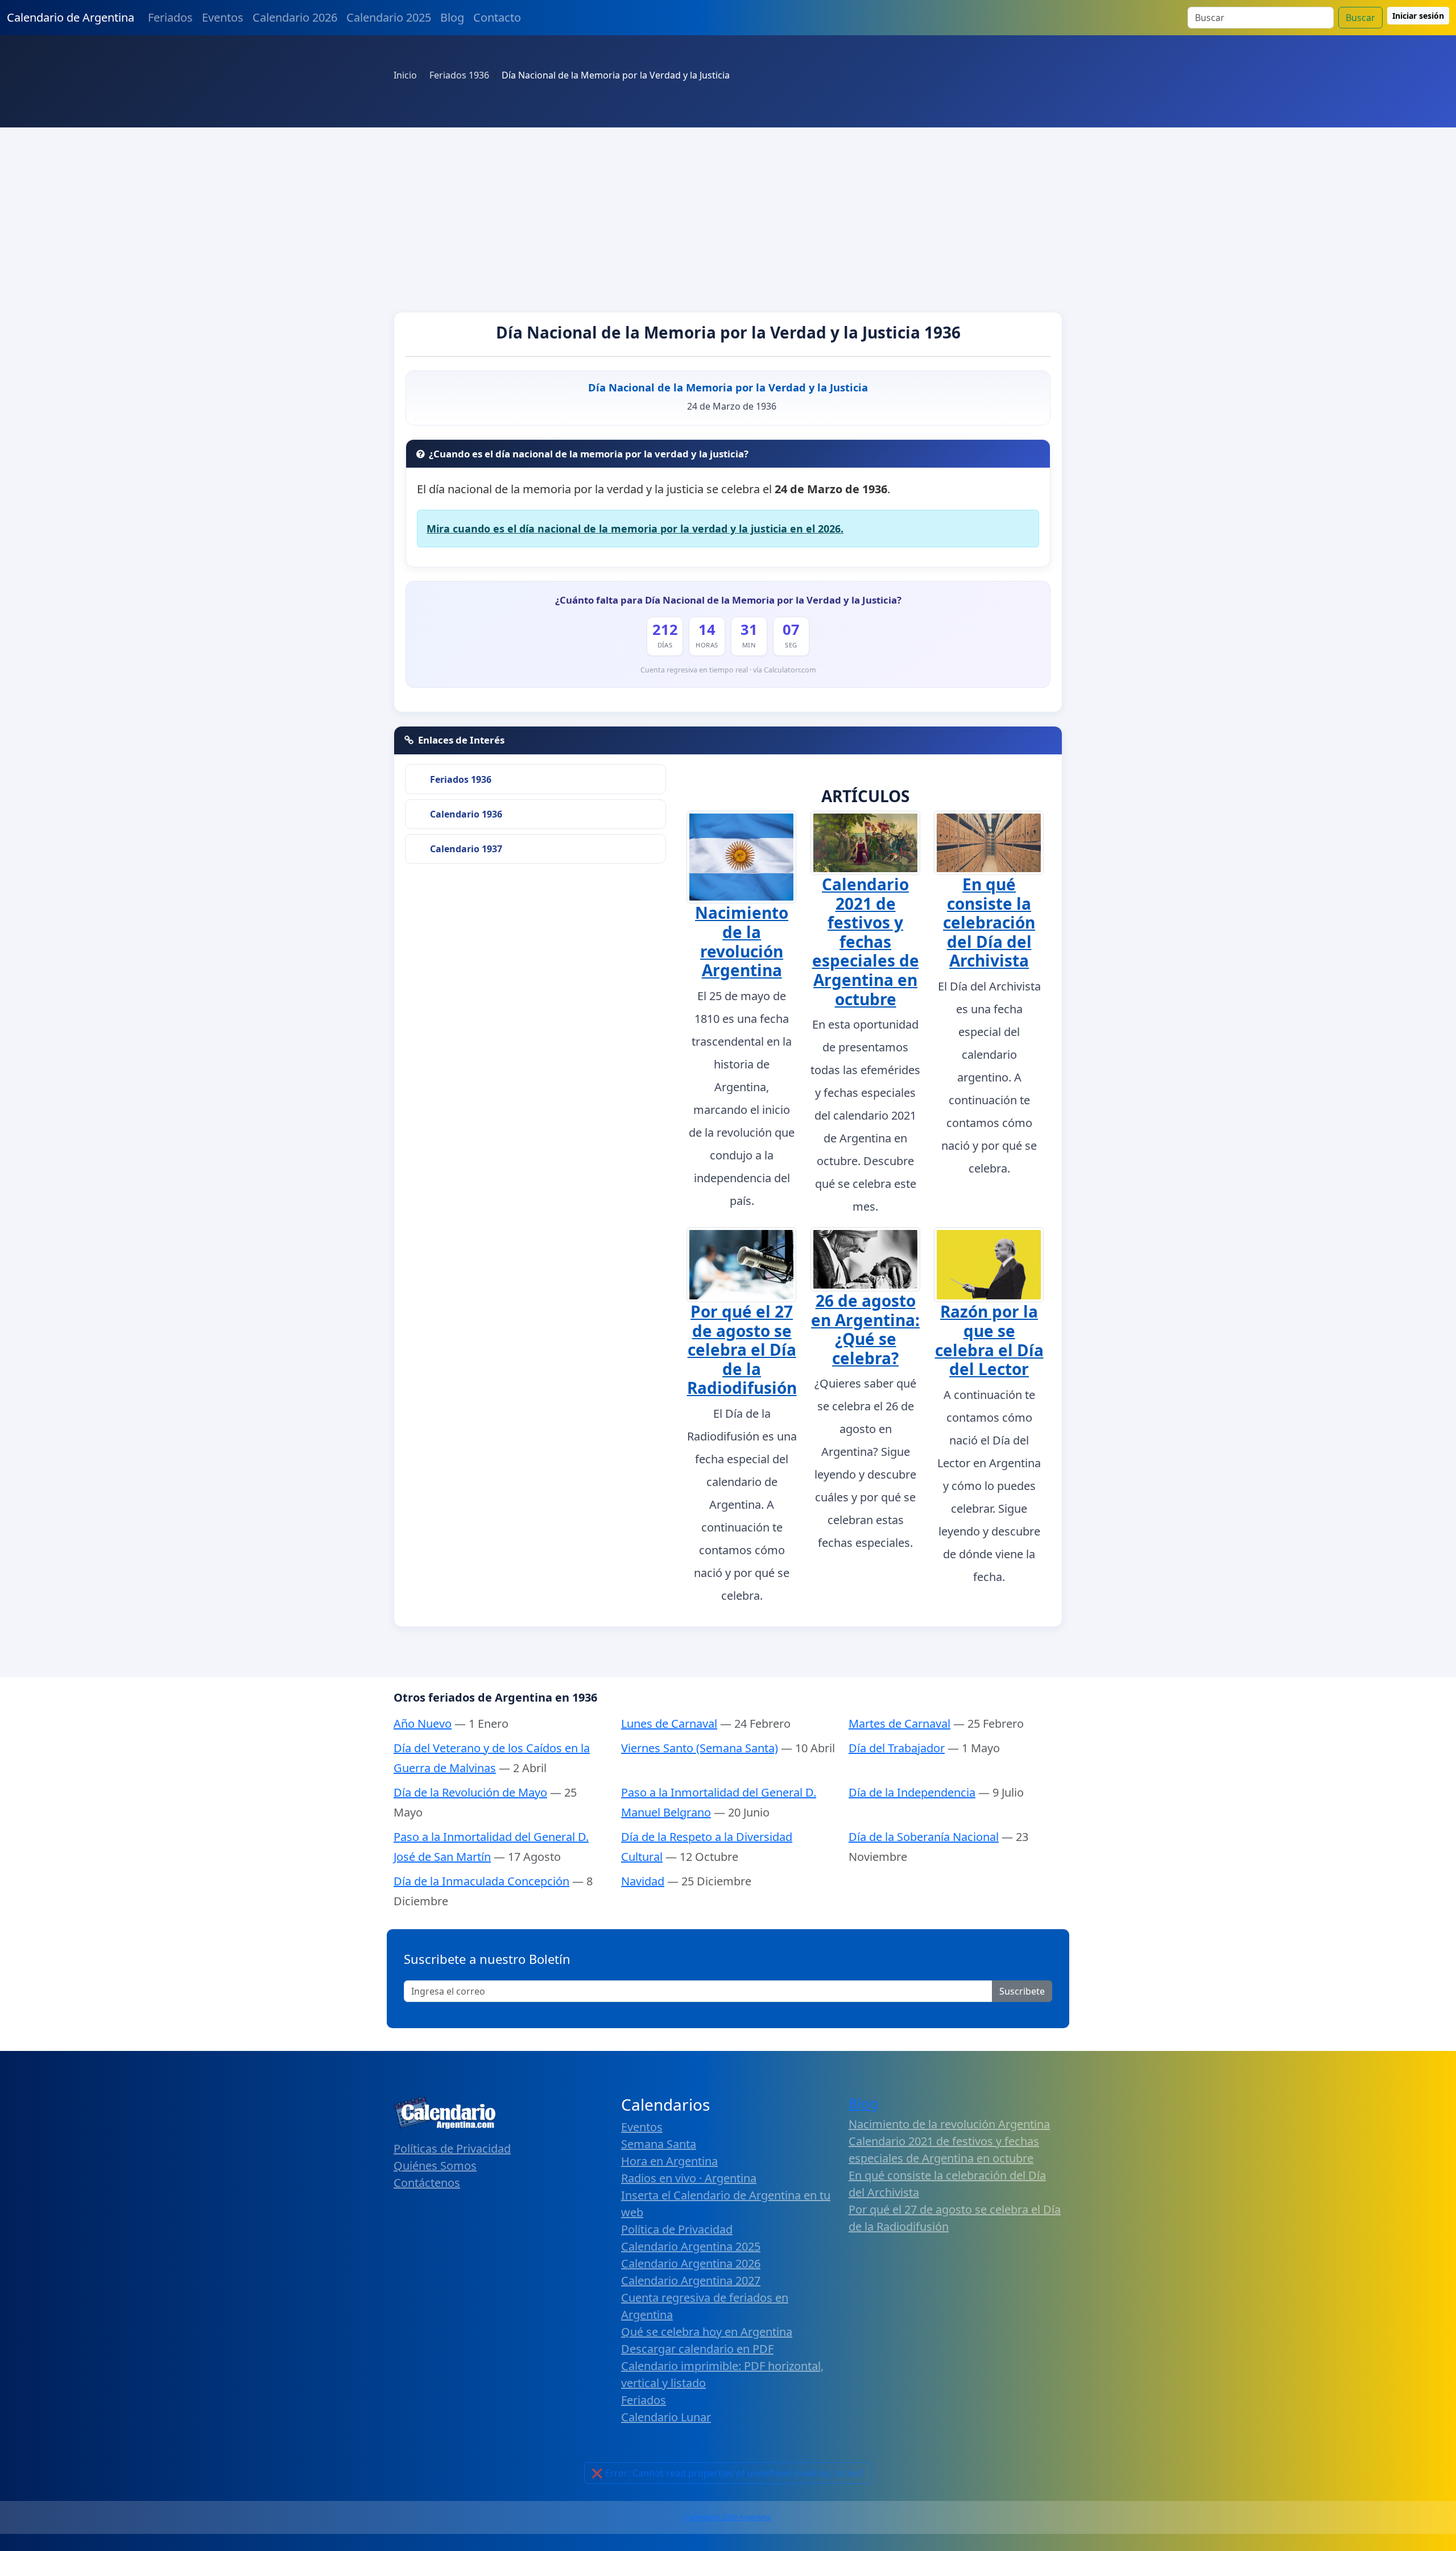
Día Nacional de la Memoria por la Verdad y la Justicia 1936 (728, 332)
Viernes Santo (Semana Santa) (700, 1748)
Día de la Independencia (912, 1792)
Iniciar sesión (1418, 16)
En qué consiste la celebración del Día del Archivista (989, 922)
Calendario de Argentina (71, 17)
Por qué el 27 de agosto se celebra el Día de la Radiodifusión (742, 1349)
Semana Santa (659, 2144)
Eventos (223, 17)
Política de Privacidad (677, 2229)
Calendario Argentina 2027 (691, 2280)
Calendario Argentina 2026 (691, 2263)
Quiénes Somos (435, 2166)
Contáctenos (427, 2183)
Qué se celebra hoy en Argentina (707, 2332)
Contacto (497, 17)
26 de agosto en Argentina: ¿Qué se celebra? (865, 1329)
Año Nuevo (423, 1724)
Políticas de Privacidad (452, 2148)
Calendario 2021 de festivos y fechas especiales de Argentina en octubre (866, 942)
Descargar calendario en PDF (697, 2349)
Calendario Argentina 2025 (691, 2246)
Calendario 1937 (466, 849)
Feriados (170, 17)
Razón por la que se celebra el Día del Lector (989, 1340)
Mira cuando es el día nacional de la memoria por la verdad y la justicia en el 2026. (635, 529)
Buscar (1360, 18)
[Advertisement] (728, 213)
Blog (452, 17)
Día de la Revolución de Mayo (470, 1792)
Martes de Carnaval (899, 1724)
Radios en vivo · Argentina (689, 2178)
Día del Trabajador (897, 1748)
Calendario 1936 (466, 814)
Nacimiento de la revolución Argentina (742, 941)
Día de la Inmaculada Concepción (481, 1881)
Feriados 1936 (461, 779)
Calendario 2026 (295, 17)
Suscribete (1022, 1991)
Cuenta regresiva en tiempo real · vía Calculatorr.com (728, 670)
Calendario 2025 (389, 17)
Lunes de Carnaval (669, 1724)
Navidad (643, 1881)
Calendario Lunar (666, 2417)
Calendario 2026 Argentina (728, 2517)
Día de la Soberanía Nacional (924, 1837)
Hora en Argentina (669, 2161)
